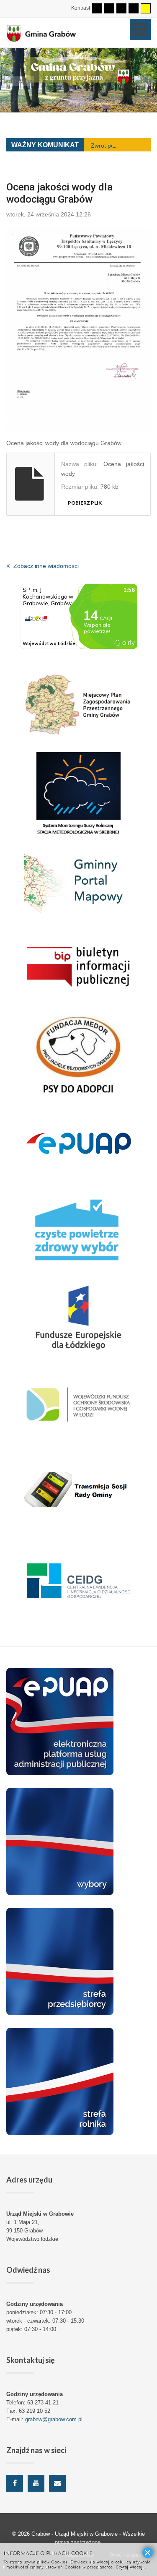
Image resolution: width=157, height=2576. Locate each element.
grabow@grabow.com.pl (54, 2419)
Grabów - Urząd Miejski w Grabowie (75, 2534)
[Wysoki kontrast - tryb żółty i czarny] (146, 8)
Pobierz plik (85, 503)
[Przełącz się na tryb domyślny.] (97, 8)
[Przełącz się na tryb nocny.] (109, 8)
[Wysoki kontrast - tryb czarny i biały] (121, 8)
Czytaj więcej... (131, 2567)
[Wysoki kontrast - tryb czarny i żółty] (134, 8)
